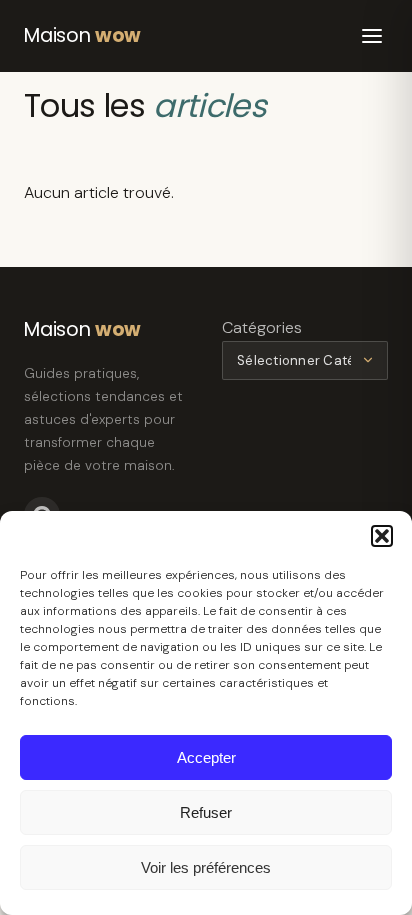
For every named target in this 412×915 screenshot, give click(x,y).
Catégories (262, 327)
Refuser (206, 812)
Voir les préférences (206, 867)
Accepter (206, 757)
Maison (82, 35)
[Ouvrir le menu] (372, 36)
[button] (382, 536)
